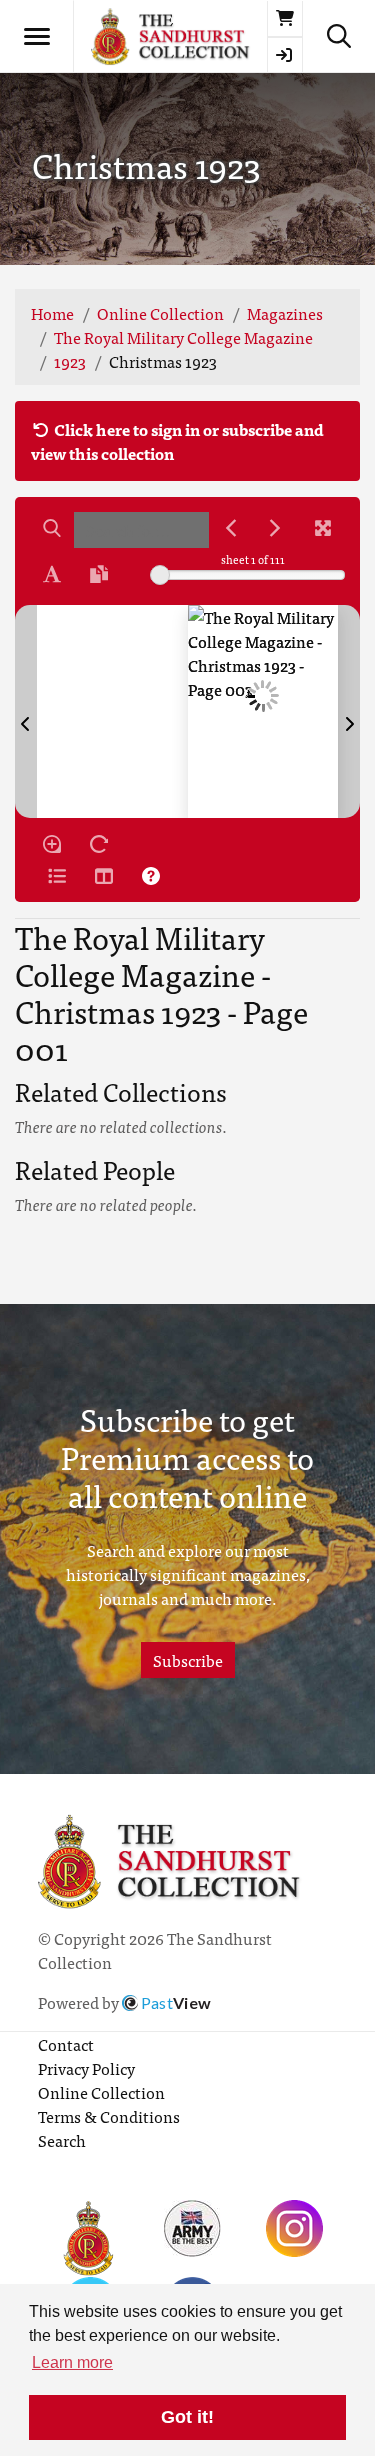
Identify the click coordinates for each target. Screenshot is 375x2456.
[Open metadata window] (57, 876)
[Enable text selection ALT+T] (52, 574)
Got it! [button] (187, 2417)
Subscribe (188, 1660)
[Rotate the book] (99, 844)
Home (52, 313)
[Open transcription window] (99, 574)
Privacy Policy (86, 2068)
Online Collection (160, 313)
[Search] (52, 528)
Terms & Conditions (109, 2116)
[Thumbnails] (104, 876)
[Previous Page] (26, 711)
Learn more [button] (72, 2362)
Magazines (285, 313)
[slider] (160, 575)
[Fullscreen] (323, 528)
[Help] (151, 876)
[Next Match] (275, 528)
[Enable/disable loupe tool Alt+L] (52, 844)
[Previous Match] (231, 528)
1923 (70, 361)
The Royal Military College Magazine (183, 337)
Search (62, 2140)
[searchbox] (141, 530)
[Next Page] (349, 711)
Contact (66, 2044)
